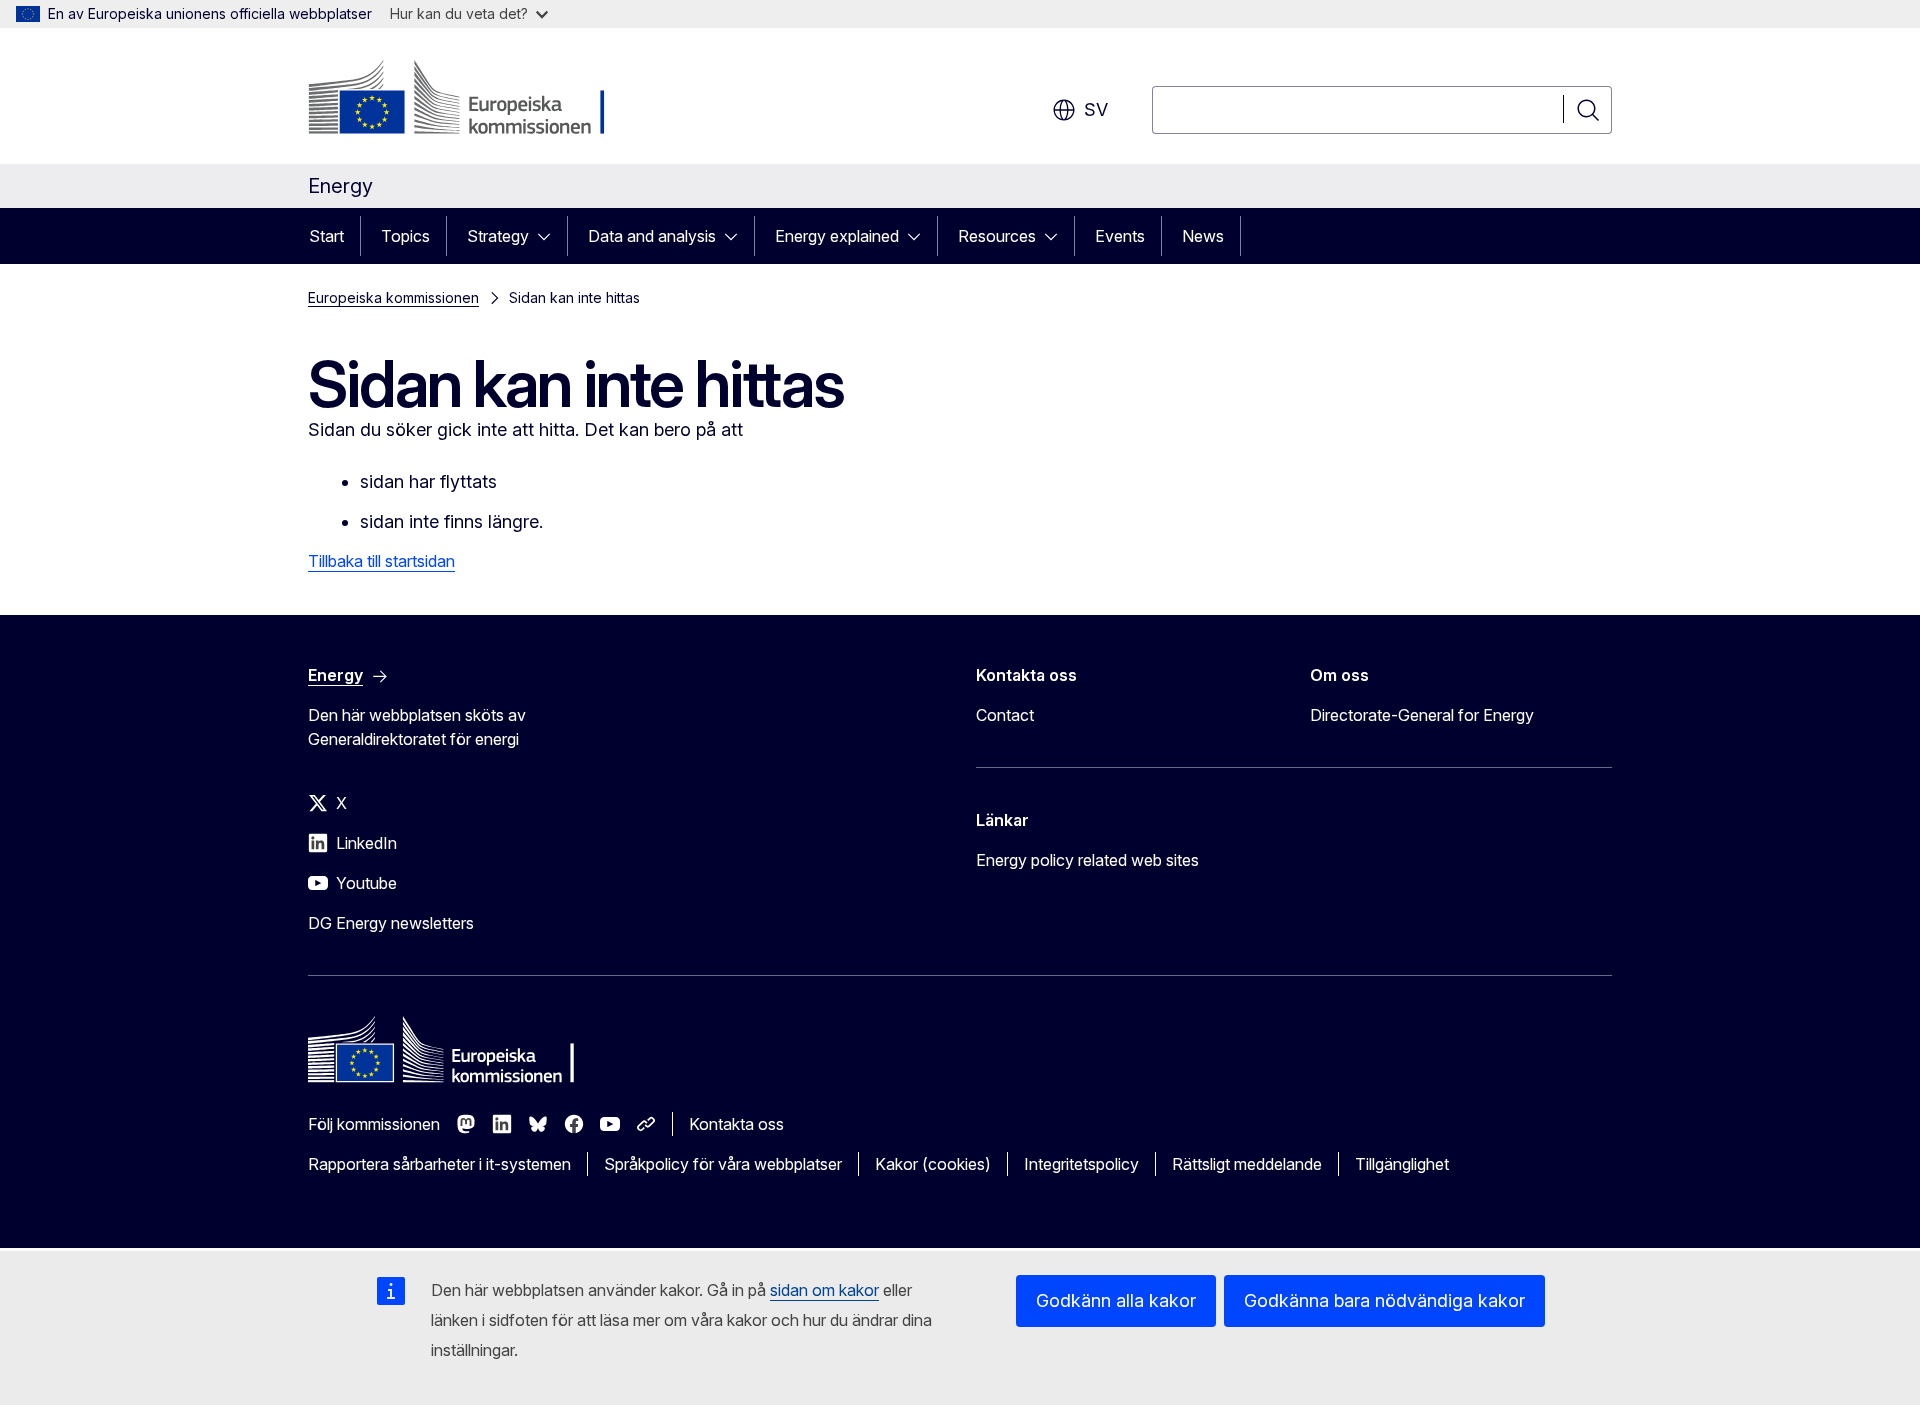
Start (326, 236)
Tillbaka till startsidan (381, 561)
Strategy (498, 236)
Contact (1005, 715)
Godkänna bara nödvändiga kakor (1384, 1300)
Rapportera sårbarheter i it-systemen (439, 1164)
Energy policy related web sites (1087, 860)
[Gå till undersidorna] (550, 236)
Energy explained (837, 236)
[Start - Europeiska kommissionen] (469, 100)
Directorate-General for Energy (1422, 715)
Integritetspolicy (1081, 1164)
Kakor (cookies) (933, 1164)
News (1203, 236)
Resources (997, 236)
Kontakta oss (736, 1124)
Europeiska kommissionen (393, 297)
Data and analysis (652, 236)
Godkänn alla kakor (1116, 1300)
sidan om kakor (824, 1290)
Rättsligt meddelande (1247, 1164)
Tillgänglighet (1402, 1164)
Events (1120, 236)
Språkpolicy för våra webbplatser (723, 1164)
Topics (405, 236)
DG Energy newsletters (391, 923)
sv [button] (1096, 109)
